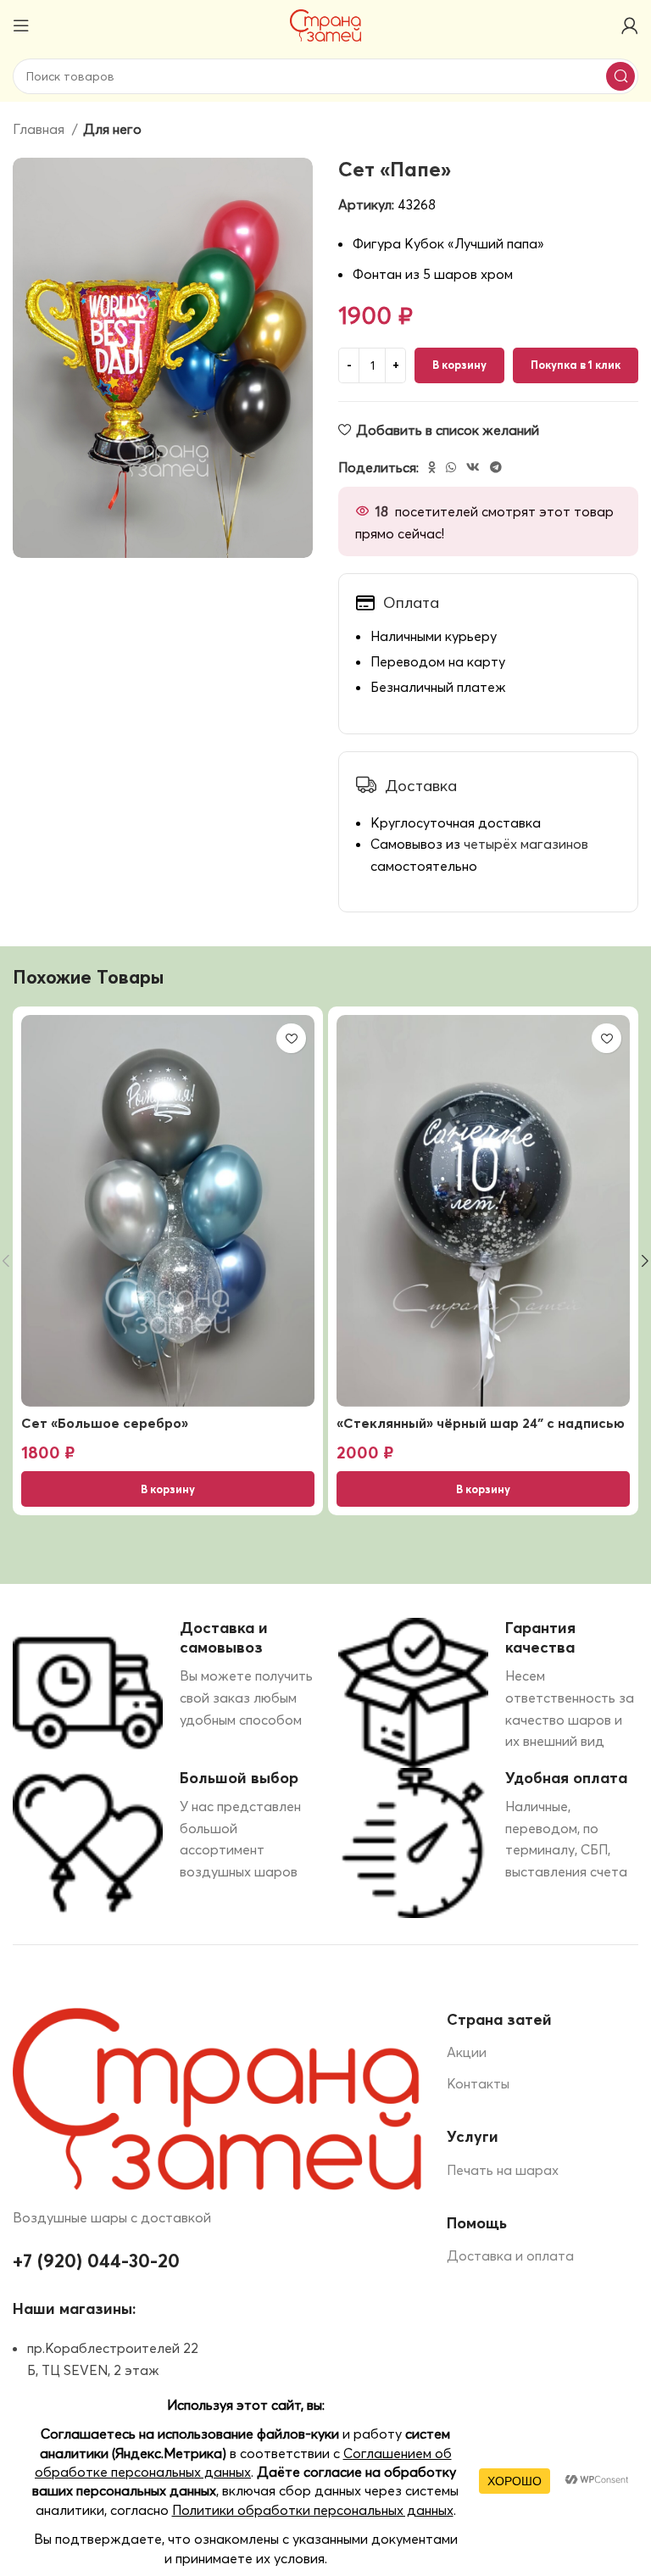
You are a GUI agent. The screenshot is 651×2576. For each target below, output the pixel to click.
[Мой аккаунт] (630, 25)
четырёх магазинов (526, 844)
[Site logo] (326, 24)
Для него (112, 129)
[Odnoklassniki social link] (432, 467)
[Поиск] (620, 76)
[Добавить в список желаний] (291, 1038)
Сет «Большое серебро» (105, 1423)
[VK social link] (473, 467)
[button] (168, 1489)
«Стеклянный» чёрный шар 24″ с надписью (481, 1423)
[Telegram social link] (496, 467)
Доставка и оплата (510, 2255)
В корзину (459, 365)
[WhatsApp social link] (451, 467)
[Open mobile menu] (21, 25)
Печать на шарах (503, 2170)
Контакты (478, 2083)
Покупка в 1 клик (576, 365)
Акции (467, 2052)
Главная (40, 129)
